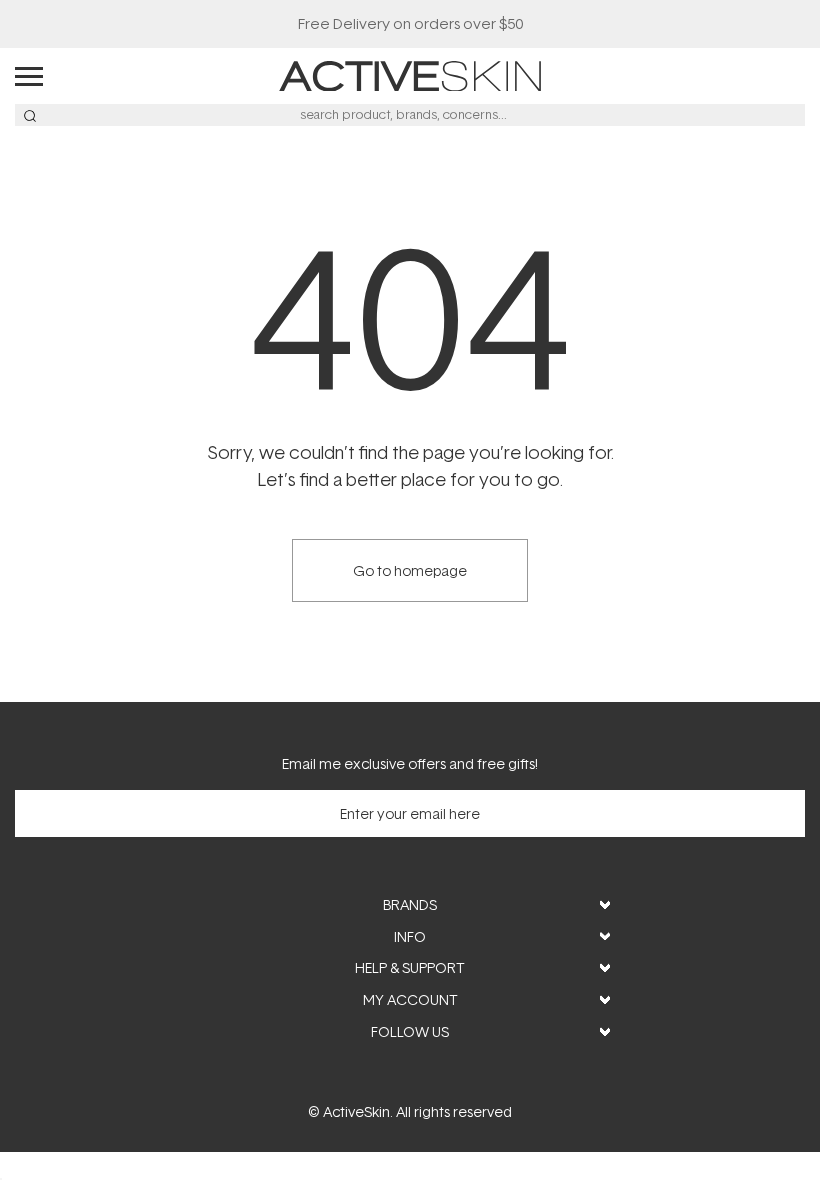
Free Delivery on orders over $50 (410, 23)
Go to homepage (410, 570)
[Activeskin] (410, 74)
